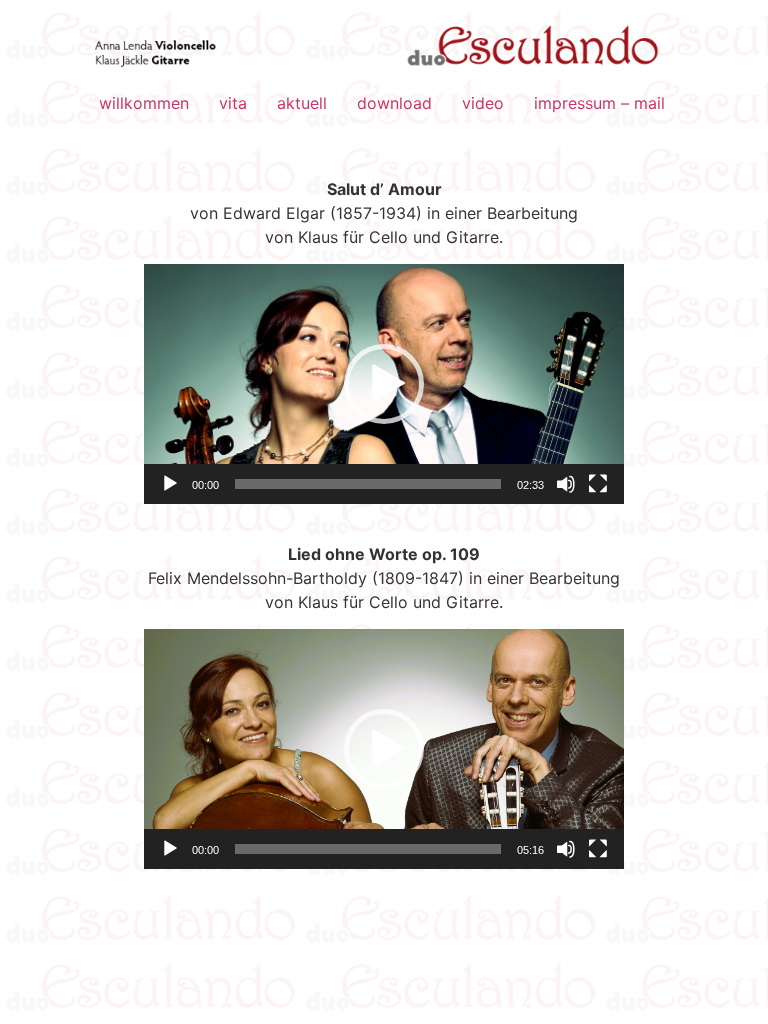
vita (233, 103)
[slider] (368, 484)
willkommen (144, 103)
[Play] (170, 484)
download (394, 103)
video (483, 103)
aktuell (302, 103)
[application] (384, 384)
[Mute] (566, 484)
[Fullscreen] (598, 484)
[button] (384, 384)
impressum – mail (599, 103)
